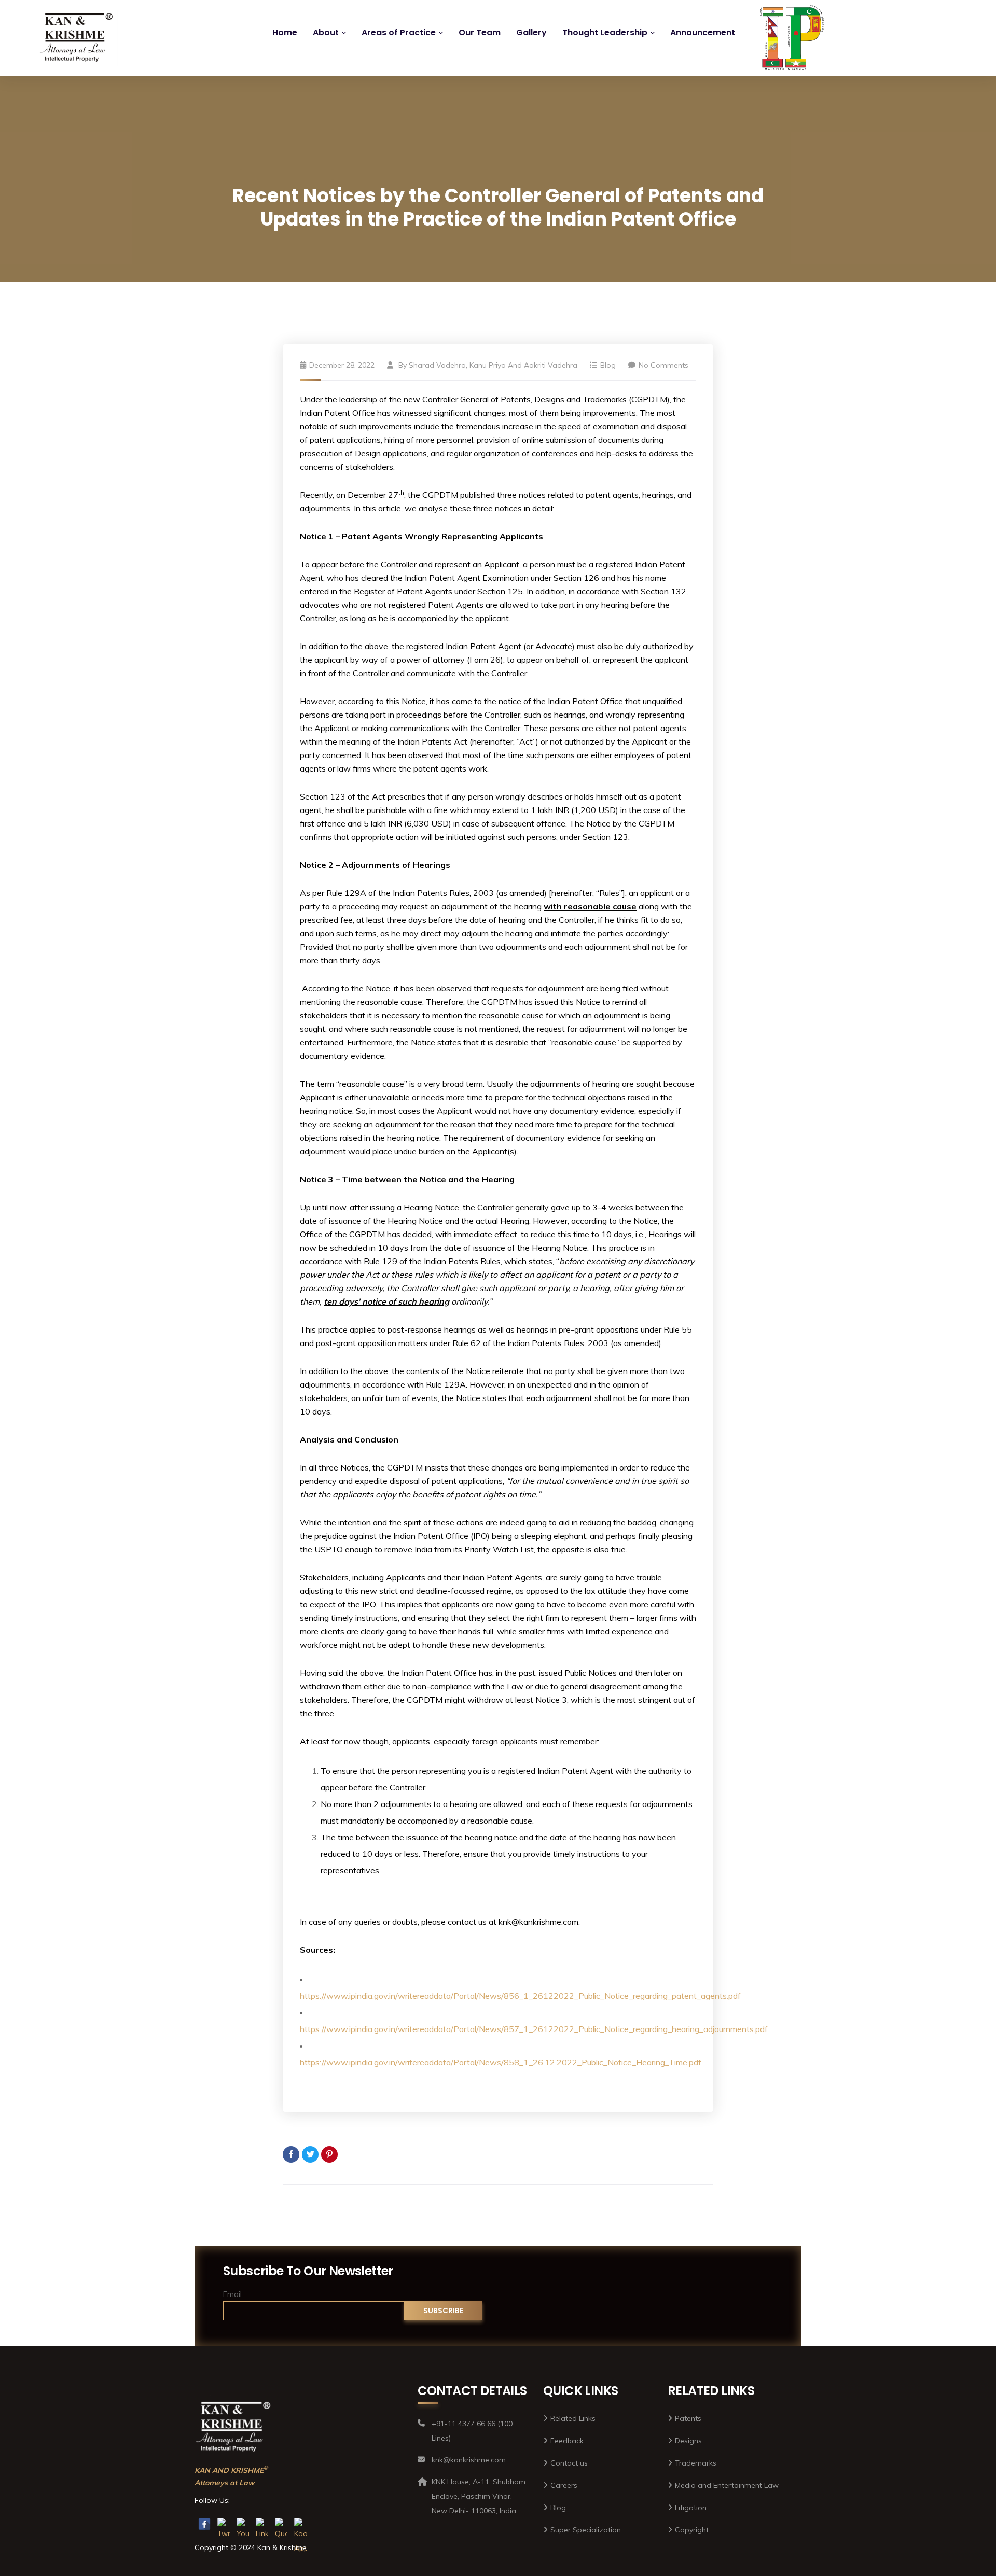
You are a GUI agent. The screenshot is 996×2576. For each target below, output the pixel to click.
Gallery (531, 32)
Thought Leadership (605, 32)
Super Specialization (586, 2530)
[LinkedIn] (262, 2524)
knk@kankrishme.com (538, 1922)
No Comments (663, 365)
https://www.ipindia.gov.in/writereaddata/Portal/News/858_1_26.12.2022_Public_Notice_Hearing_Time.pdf (501, 2062)
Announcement (703, 32)
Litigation (691, 2508)
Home (285, 32)
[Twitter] (310, 2154)
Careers (564, 2485)
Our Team (480, 32)
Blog (608, 365)
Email (232, 2294)
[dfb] (790, 43)
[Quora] (281, 2524)
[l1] (77, 38)
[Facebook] (291, 2154)
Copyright (692, 2530)
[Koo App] (300, 2524)
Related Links (573, 2418)
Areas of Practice (399, 32)
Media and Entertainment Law (727, 2485)
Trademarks (696, 2463)
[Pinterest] (329, 2154)
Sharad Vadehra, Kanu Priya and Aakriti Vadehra (493, 365)
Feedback (567, 2441)
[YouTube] (243, 2524)
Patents (688, 2418)
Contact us (569, 2463)
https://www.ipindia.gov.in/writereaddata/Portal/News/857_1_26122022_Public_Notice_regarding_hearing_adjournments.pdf (534, 2029)
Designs (688, 2441)
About (326, 32)
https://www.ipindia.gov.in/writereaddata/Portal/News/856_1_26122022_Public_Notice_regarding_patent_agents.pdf (520, 1996)
